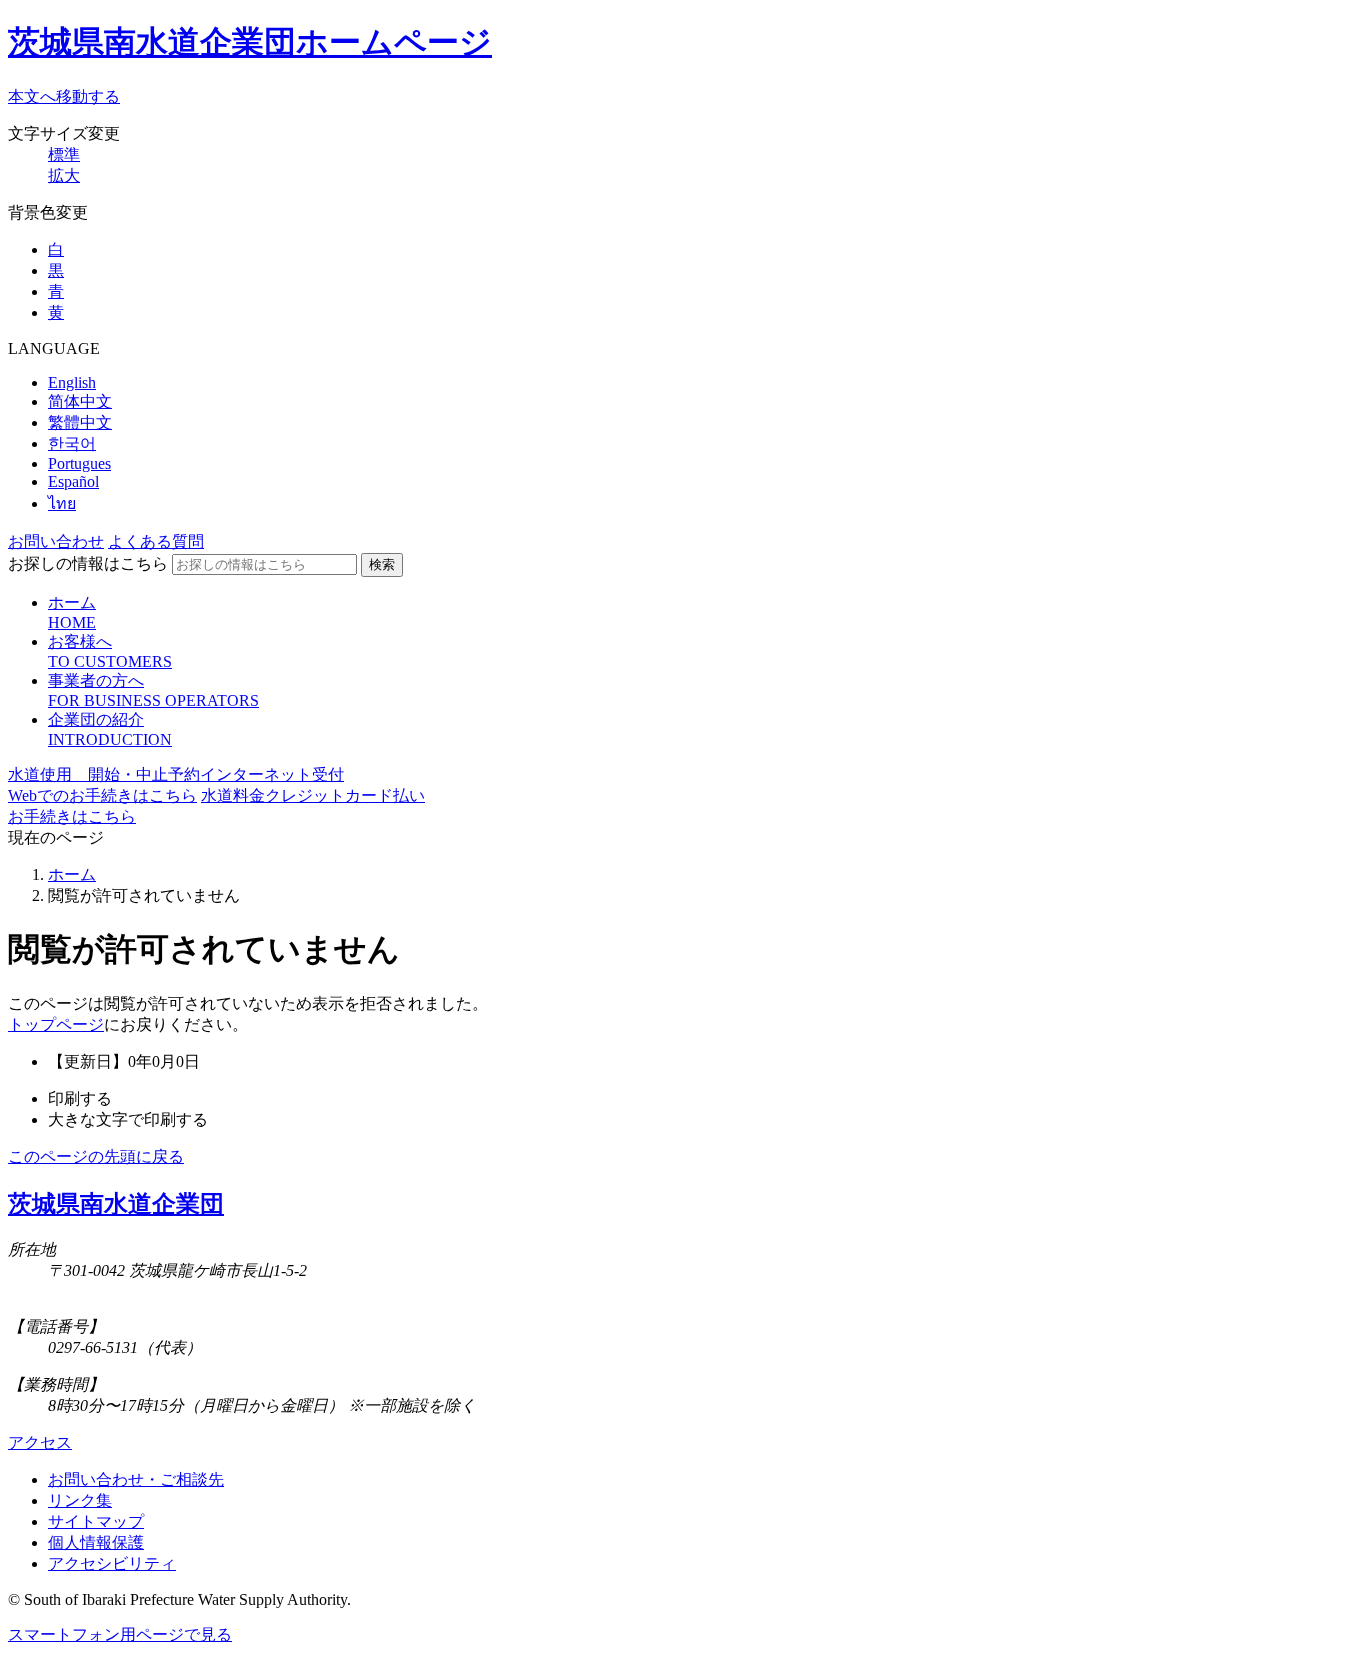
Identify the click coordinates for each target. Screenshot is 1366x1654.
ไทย (62, 503)
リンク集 (80, 1500)
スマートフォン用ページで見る (120, 1634)
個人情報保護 (96, 1542)
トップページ (56, 1024)
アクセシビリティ (112, 1563)
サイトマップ (96, 1521)
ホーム (72, 874)
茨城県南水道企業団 (116, 1204)
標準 (64, 154)
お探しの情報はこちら (88, 563)
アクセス (40, 1442)
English (72, 382)
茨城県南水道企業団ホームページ (250, 42)
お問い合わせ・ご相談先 (136, 1479)
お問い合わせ (56, 541)
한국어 (72, 443)
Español (73, 481)
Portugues (79, 463)
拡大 (64, 175)
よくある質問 (156, 541)
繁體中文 (80, 422)
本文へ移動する (64, 96)
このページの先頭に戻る (96, 1156)
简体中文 (80, 401)
